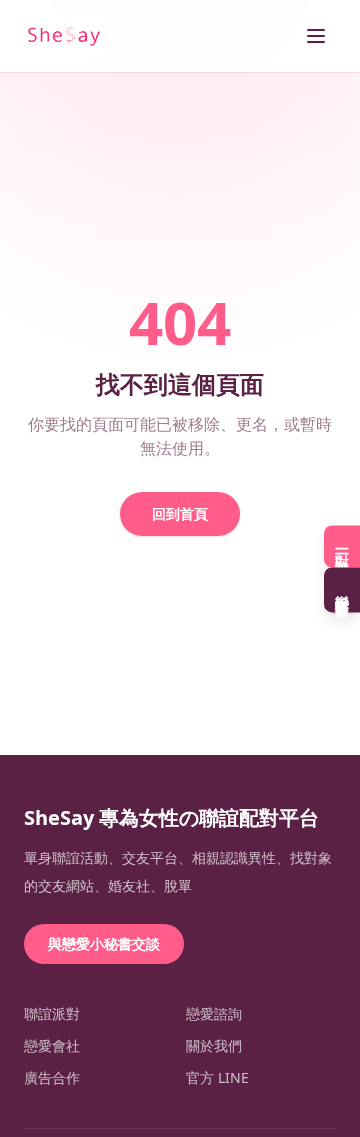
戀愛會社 (52, 1045)
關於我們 (214, 1045)
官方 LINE (217, 1077)
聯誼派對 (52, 1013)
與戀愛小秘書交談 (104, 943)
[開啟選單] (316, 36)
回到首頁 (180, 513)
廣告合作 (52, 1077)
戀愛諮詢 (214, 1013)
